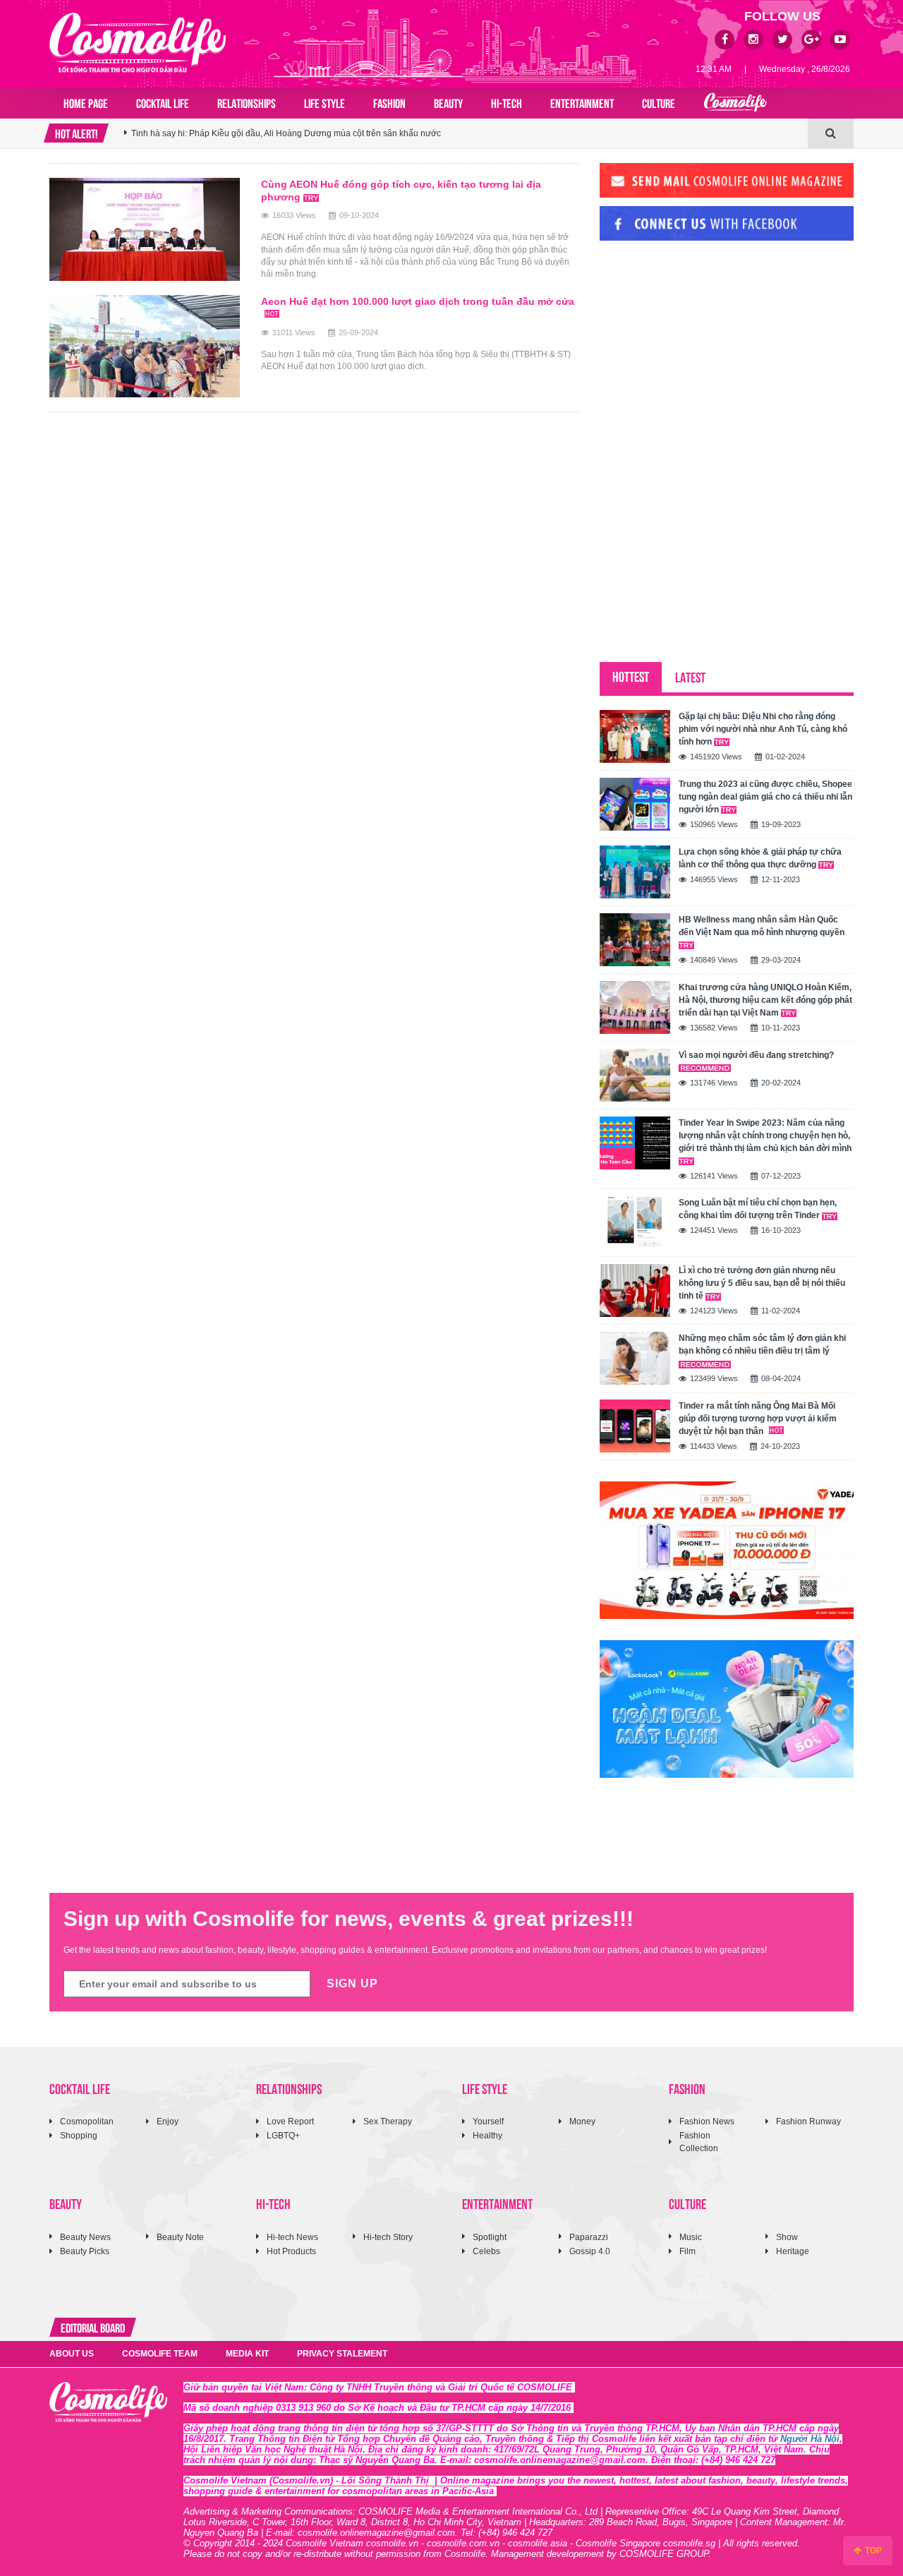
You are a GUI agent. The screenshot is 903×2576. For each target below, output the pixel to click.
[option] (466, 133)
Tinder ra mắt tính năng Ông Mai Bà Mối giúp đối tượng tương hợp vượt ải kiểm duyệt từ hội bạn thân (758, 1419)
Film (687, 2251)
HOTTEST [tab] (631, 676)
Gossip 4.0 (590, 2251)
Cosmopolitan (87, 2121)
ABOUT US (72, 2354)
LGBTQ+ (283, 2136)
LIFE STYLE (325, 102)
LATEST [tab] (690, 676)
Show (787, 2237)
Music (691, 2237)
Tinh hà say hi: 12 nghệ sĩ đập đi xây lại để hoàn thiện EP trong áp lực (265, 133)
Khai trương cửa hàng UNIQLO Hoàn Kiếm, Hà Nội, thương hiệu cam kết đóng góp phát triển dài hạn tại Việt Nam (765, 1000)
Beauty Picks (85, 2251)
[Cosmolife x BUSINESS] (735, 103)
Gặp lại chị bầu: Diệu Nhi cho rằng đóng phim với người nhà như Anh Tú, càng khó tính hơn (763, 729)
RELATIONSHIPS (247, 102)
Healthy (487, 2136)
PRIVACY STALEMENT (342, 2354)
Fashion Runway (808, 2121)
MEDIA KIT (247, 2354)
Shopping (79, 2136)
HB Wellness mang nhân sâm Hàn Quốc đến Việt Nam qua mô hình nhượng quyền (762, 926)
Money (582, 2121)
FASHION (389, 102)
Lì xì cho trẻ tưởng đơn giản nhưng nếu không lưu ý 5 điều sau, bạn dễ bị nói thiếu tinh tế (762, 1283)
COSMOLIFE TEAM (160, 2354)
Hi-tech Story (388, 2237)
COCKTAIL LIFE (163, 102)
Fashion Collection (699, 2142)
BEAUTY (448, 102)
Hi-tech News (292, 2237)
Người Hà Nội (810, 2439)
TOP (872, 2551)
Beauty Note (180, 2237)
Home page (86, 102)
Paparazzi (589, 2237)
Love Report (290, 2121)
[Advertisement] (705, 348)
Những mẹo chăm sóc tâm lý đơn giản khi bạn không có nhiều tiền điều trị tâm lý (762, 1344)
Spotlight (490, 2237)
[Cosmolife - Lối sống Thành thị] (138, 42)
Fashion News (707, 2121)
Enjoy (168, 2121)
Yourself (488, 2121)
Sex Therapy (388, 2121)
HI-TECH (507, 102)
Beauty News (85, 2237)
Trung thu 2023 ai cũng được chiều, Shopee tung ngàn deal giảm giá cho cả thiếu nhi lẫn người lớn (765, 797)
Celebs (486, 2251)
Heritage (793, 2251)
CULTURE (659, 102)
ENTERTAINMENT (582, 102)
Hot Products (291, 2251)
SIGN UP (352, 1984)
